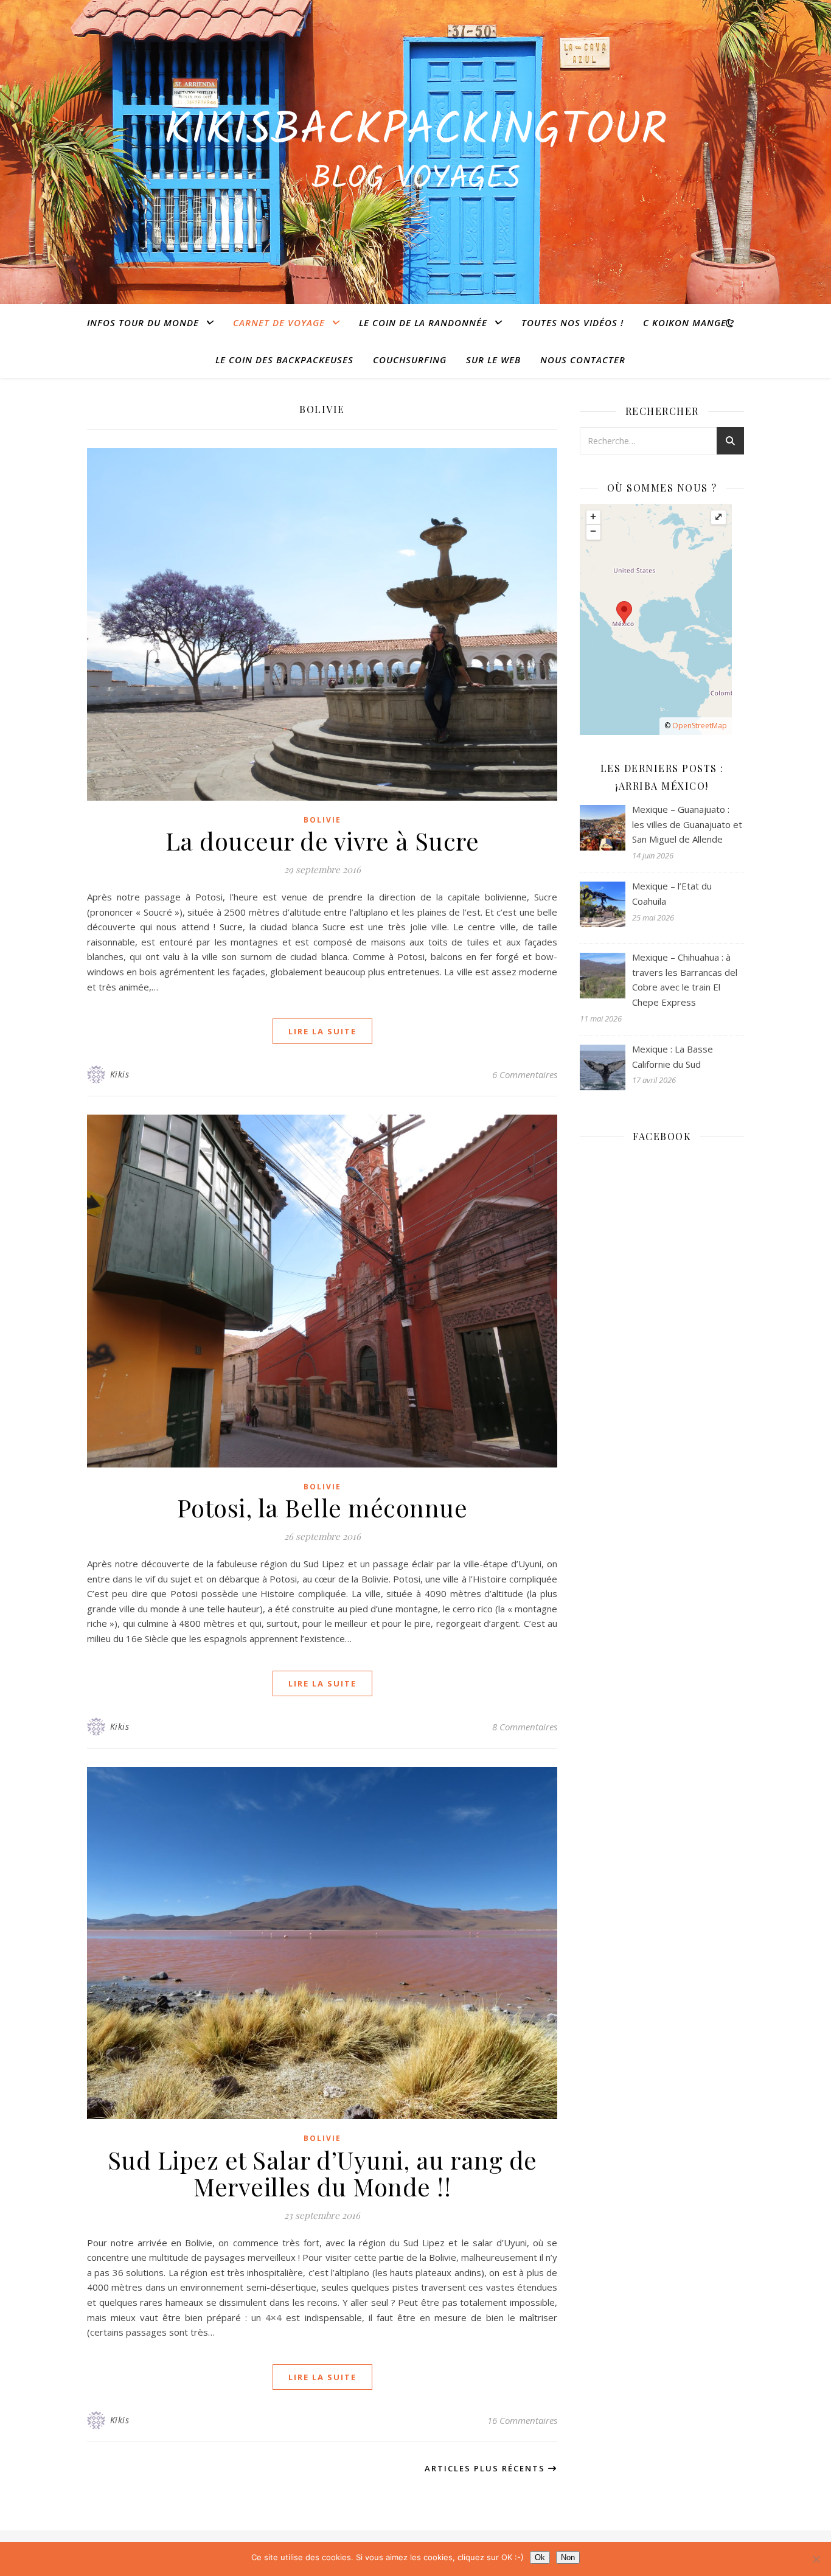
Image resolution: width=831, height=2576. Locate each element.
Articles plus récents (486, 2468)
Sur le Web (493, 360)
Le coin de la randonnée (423, 322)
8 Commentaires (525, 1727)
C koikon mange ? (689, 322)
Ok (540, 2557)
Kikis (120, 1074)
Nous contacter (583, 360)
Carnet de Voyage (279, 322)
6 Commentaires (525, 1074)
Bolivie (322, 820)
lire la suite (322, 1031)
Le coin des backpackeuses (284, 360)
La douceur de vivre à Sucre (322, 841)
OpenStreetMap (700, 726)
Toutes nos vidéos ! (572, 322)
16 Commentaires (522, 2420)
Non (568, 2557)
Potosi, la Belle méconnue (322, 1507)
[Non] (816, 2559)
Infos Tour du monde (143, 322)
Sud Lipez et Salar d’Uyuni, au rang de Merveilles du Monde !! (322, 2173)
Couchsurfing (410, 360)
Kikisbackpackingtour (415, 131)
